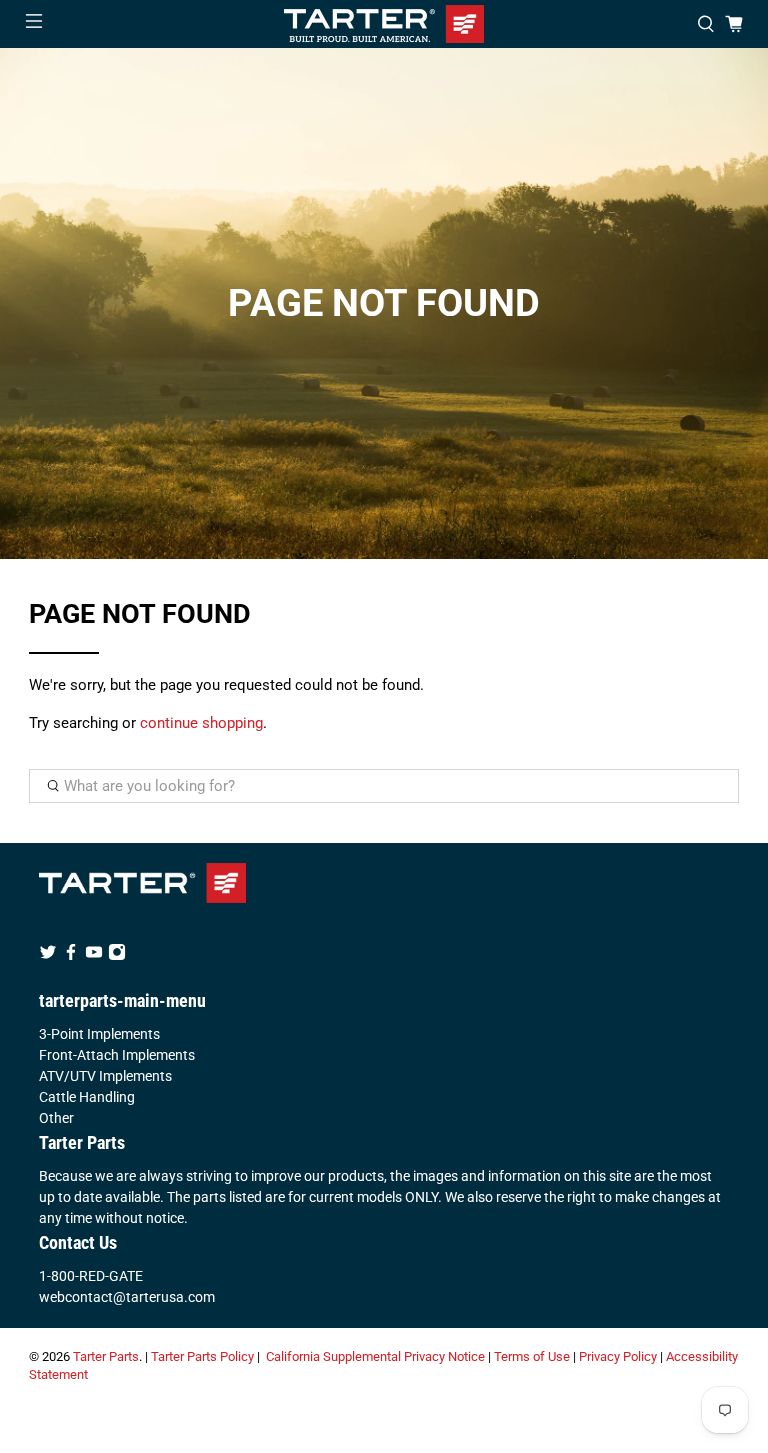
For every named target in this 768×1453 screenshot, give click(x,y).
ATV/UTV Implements (105, 1076)
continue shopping (201, 723)
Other (56, 1118)
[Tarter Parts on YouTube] (94, 956)
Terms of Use (532, 1356)
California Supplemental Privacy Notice (375, 1356)
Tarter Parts (106, 1356)
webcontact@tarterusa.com (127, 1297)
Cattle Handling (87, 1097)
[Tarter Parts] (384, 24)
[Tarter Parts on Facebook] (71, 956)
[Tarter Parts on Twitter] (48, 956)
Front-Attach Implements (117, 1055)
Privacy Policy (618, 1356)
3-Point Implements (99, 1034)
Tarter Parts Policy (202, 1356)
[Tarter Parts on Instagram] (117, 956)
